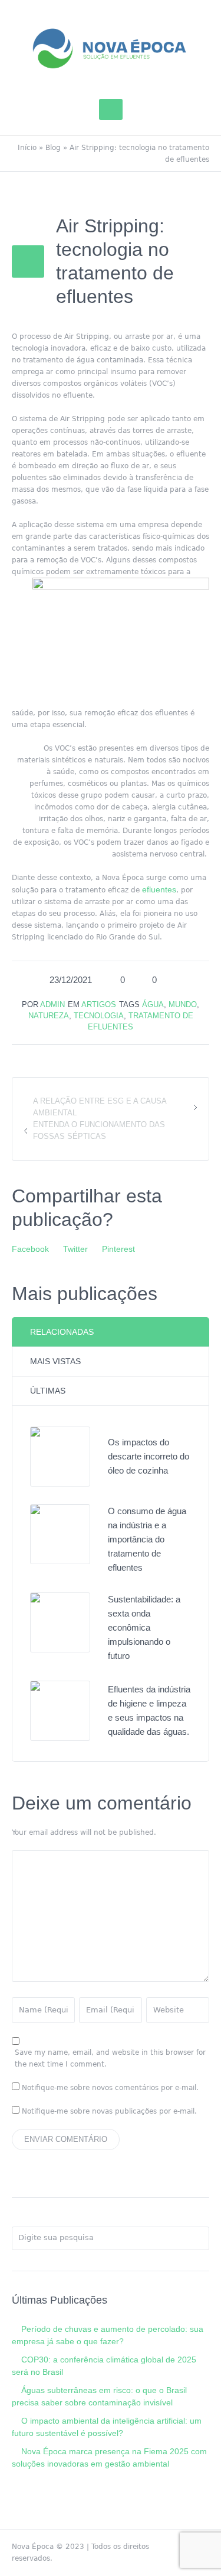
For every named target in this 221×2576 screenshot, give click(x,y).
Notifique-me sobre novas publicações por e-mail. (109, 2111)
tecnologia (99, 1016)
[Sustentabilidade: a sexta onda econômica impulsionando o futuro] (60, 1622)
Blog (53, 148)
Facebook (30, 1249)
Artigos (99, 1004)
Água (153, 1004)
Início (27, 148)
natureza (49, 1016)
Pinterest (118, 1249)
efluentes (159, 889)
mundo (183, 1004)
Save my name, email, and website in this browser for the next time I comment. (110, 2058)
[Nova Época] (111, 48)
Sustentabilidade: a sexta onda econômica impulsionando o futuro (144, 1627)
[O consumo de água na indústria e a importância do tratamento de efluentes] (60, 1534)
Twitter (75, 1249)
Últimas (48, 1391)
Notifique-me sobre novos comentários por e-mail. (110, 2088)
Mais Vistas (55, 1361)
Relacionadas (62, 1332)
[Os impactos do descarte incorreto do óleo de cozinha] (60, 1456)
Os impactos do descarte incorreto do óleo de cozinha (149, 1456)
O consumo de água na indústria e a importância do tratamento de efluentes (147, 1539)
